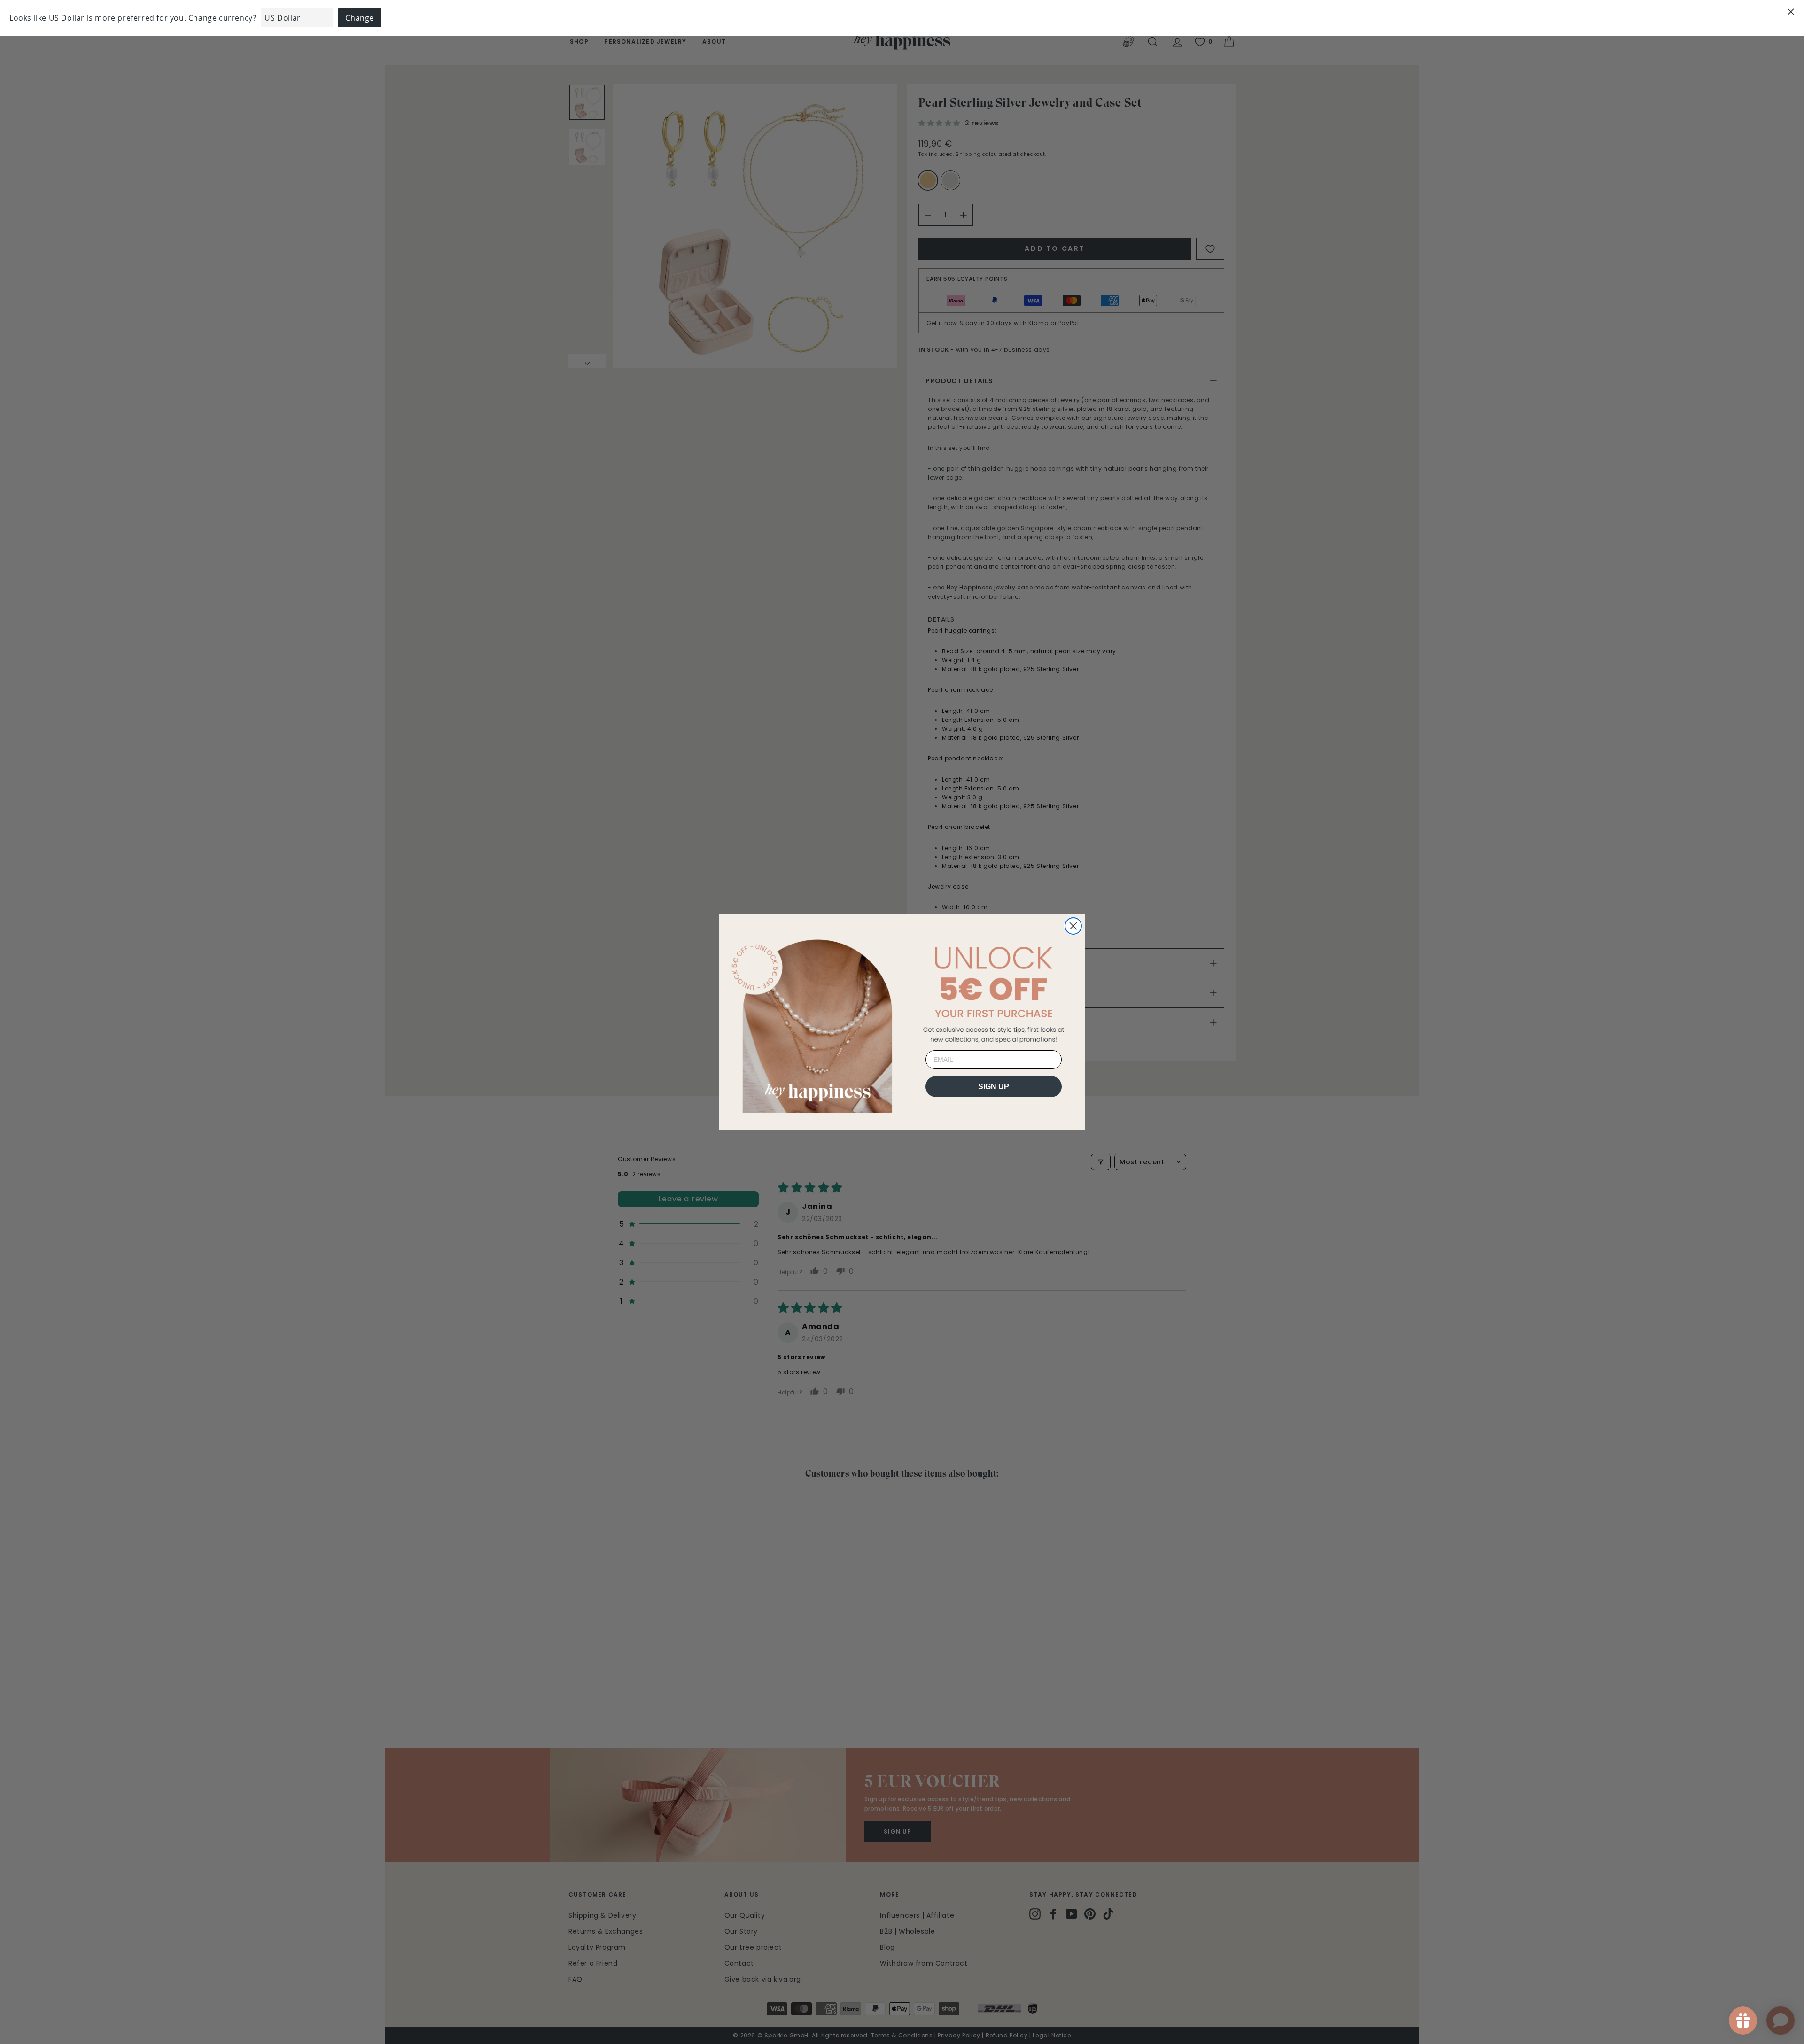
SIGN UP (994, 1087)
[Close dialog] (1073, 926)
